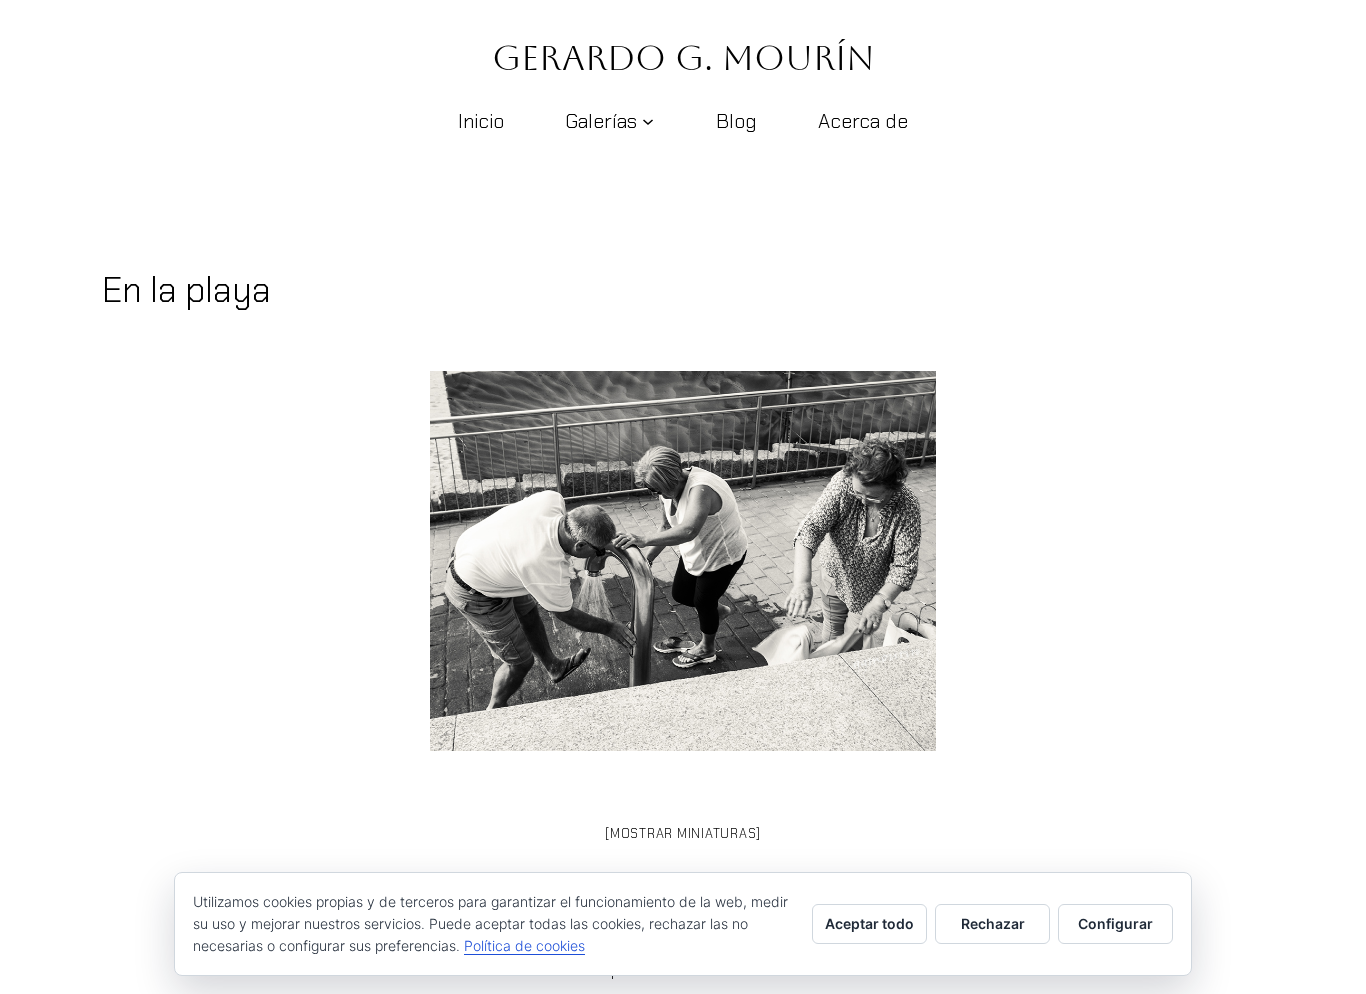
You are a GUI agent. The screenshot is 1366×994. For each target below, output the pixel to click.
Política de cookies (524, 945)
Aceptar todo (869, 923)
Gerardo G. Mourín (683, 57)
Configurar (1115, 923)
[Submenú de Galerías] (648, 121)
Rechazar (993, 923)
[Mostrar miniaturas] (683, 833)
